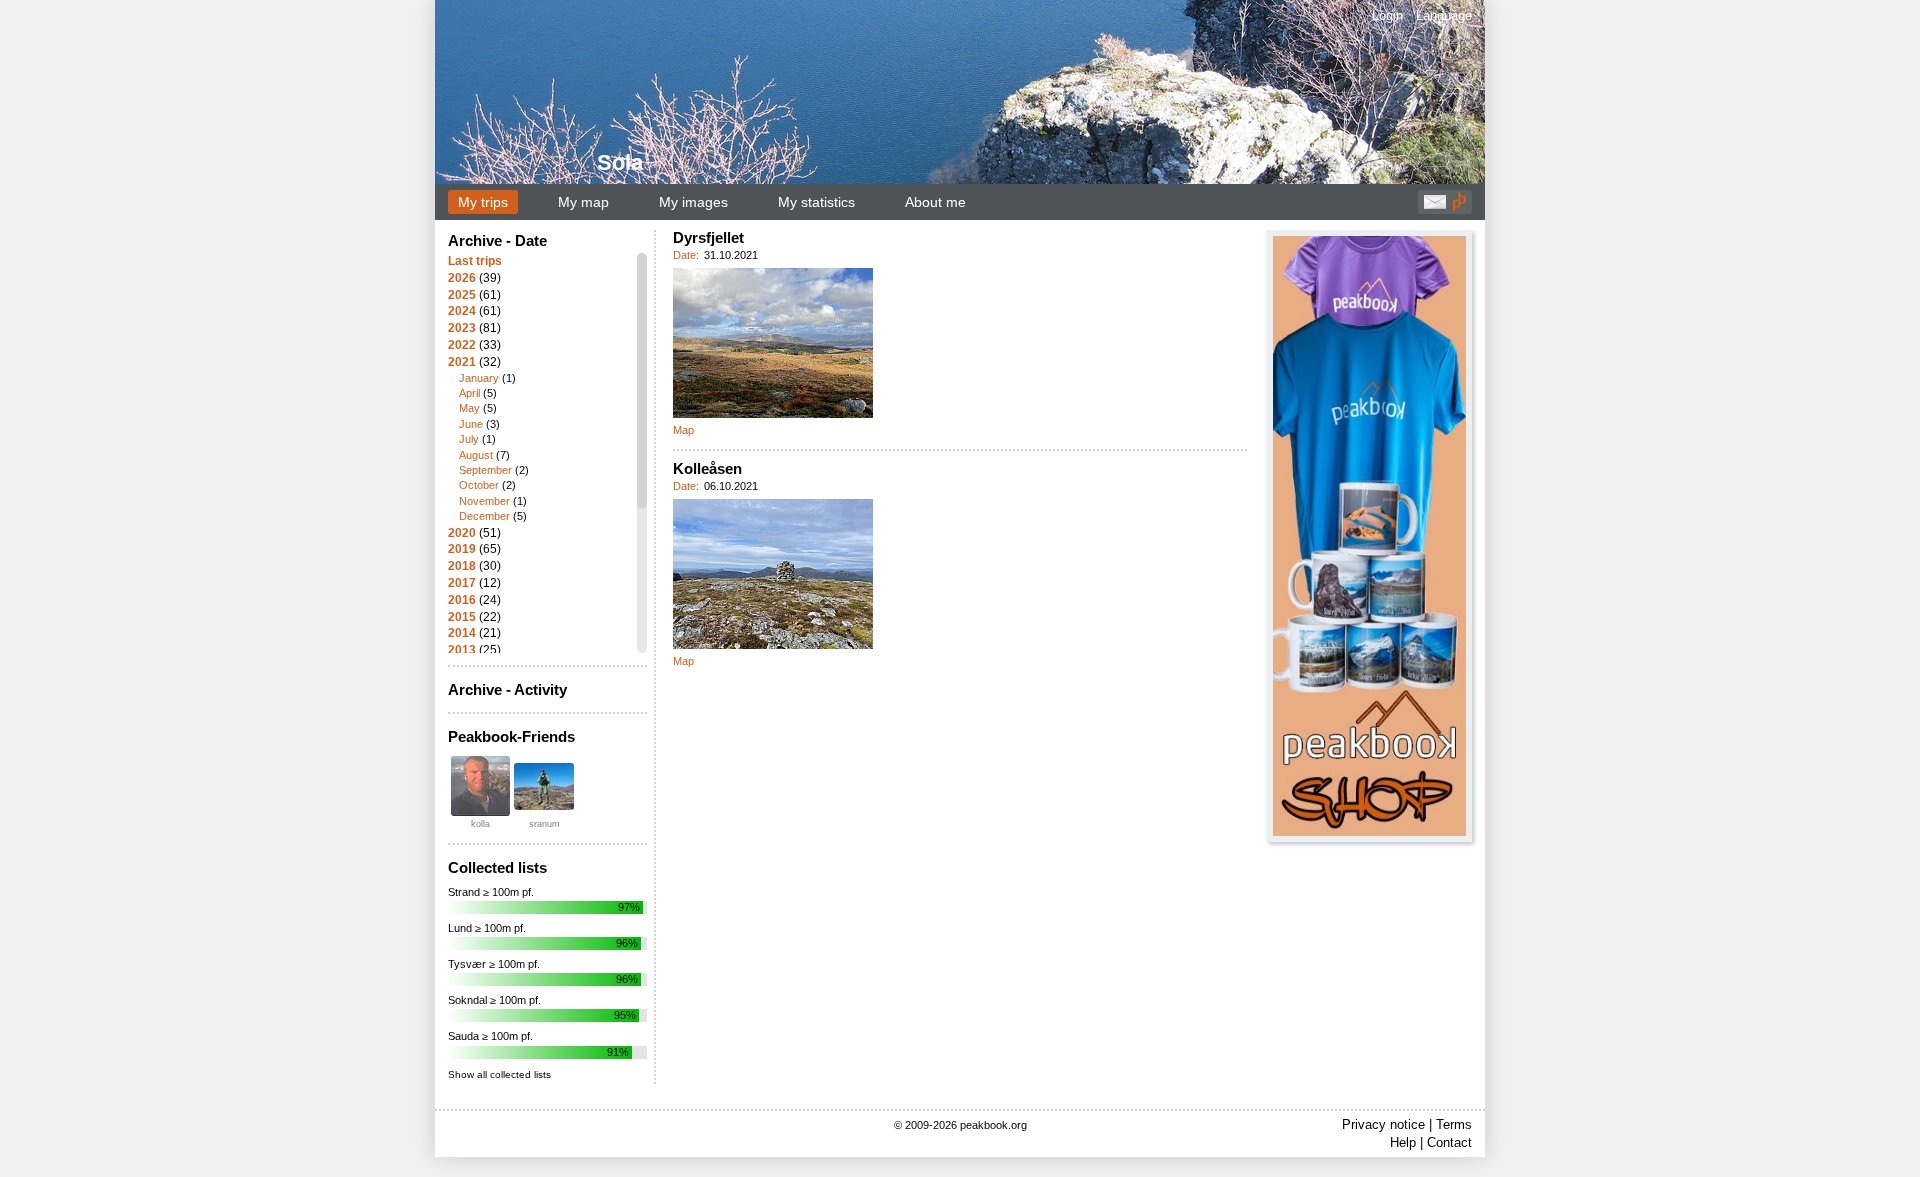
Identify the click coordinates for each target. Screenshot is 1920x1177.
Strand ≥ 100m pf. (491, 892)
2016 (462, 600)
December (484, 516)
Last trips (475, 261)
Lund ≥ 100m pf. (487, 928)
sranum (544, 824)
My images (693, 202)
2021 (462, 362)
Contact (1449, 1142)
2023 (462, 328)
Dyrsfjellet (708, 237)
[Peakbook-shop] (1369, 536)
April (469, 393)
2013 (462, 650)
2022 (462, 345)
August (476, 455)
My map (583, 202)
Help (1403, 1142)
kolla (480, 824)
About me (935, 202)
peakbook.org (993, 1125)
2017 (462, 583)
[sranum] (544, 786)
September (485, 470)
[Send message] (1435, 207)
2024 (462, 311)
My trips (483, 202)
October (479, 485)
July (469, 439)
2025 (462, 295)
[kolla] (480, 786)
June (471, 424)
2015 (462, 617)
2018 (462, 566)
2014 (462, 633)
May (469, 408)
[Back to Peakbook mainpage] (1459, 207)
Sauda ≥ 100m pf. (490, 1036)
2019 (462, 549)
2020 (462, 533)
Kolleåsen (707, 468)
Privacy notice (1383, 1124)
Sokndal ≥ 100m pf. (494, 1000)
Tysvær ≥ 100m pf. (494, 964)
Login (1387, 15)
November (484, 501)
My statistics (816, 202)
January (479, 378)
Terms (1454, 1124)
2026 (462, 278)
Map (683, 430)
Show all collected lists (499, 1074)
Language (1444, 15)
